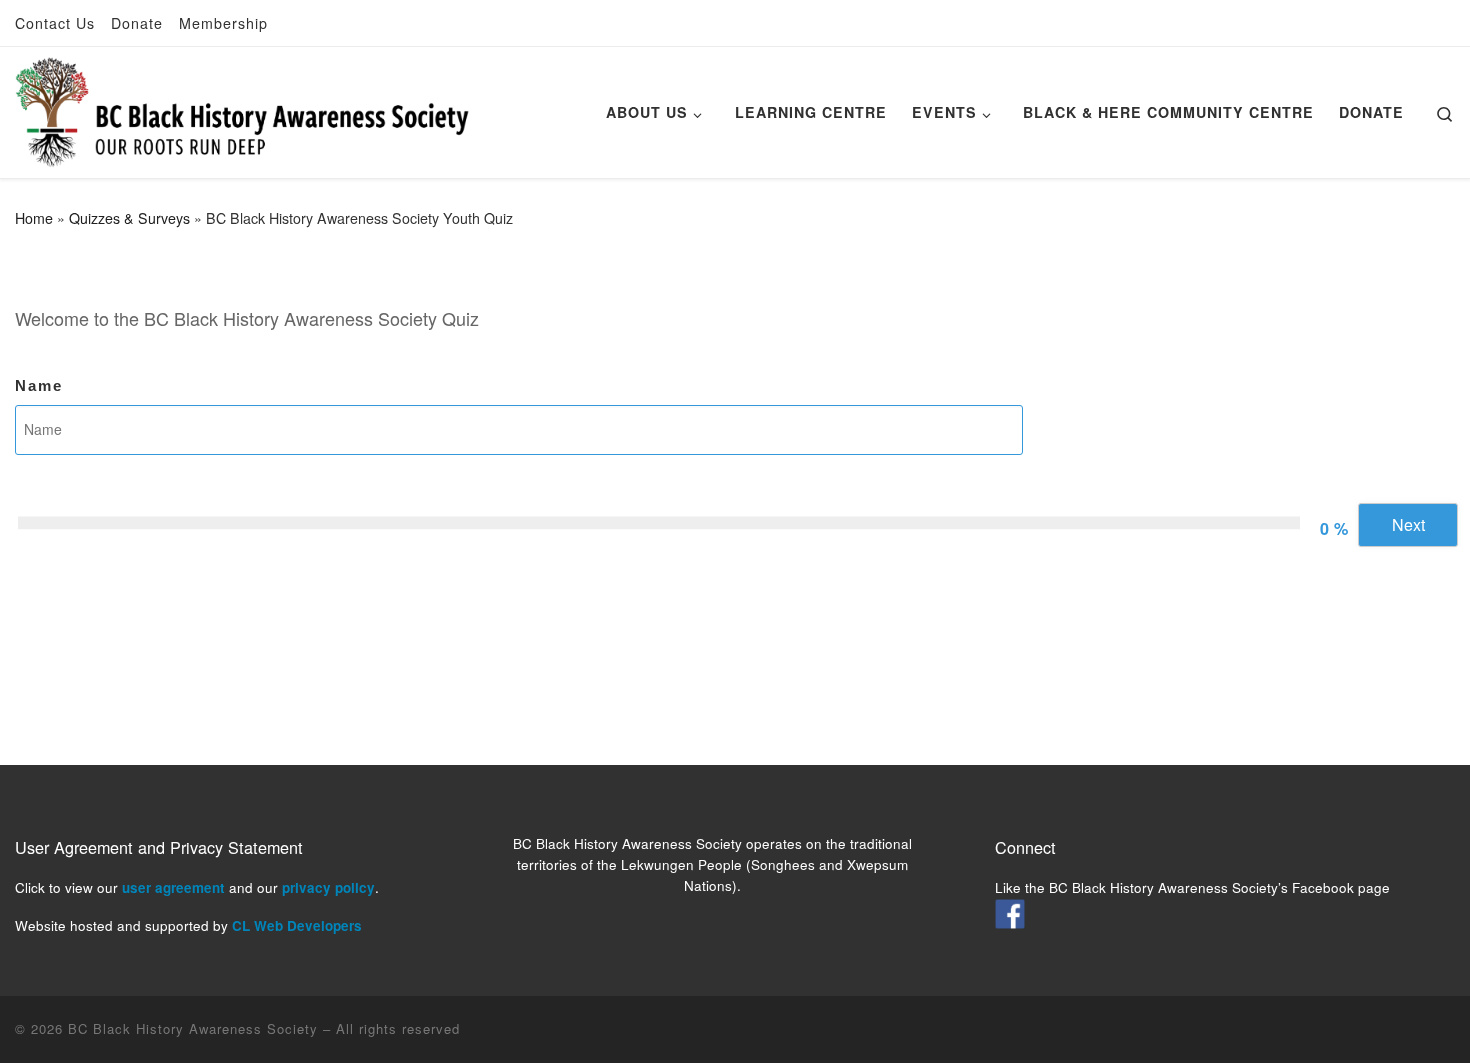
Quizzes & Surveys (129, 218)
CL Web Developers (297, 925)
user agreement (173, 887)
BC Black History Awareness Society (193, 1028)
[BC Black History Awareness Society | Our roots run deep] (242, 106)
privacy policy (328, 887)
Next (1408, 524)
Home (34, 218)
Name (39, 385)
